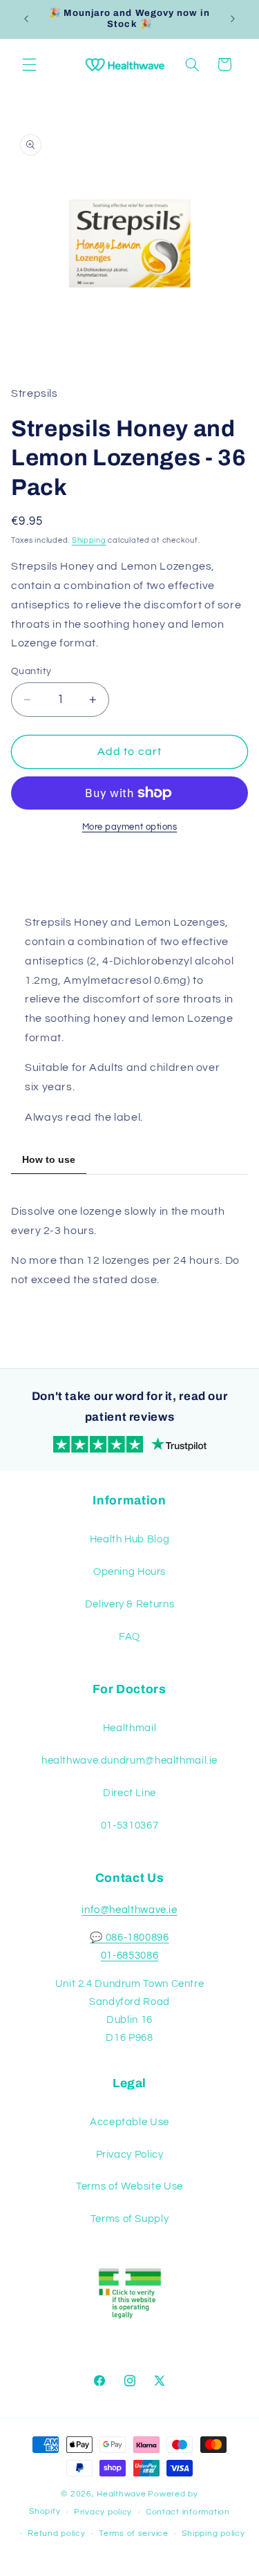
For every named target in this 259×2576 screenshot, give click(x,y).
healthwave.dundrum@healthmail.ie (129, 1761)
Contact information (188, 2512)
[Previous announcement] (26, 19)
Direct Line (129, 1793)
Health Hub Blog (129, 1539)
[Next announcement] (233, 19)
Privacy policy (103, 2512)
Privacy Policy (130, 2155)
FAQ (129, 1637)
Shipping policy (213, 2533)
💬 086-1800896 (129, 1938)
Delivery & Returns (129, 1604)
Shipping (89, 540)
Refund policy (57, 2533)
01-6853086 (129, 1956)
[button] (29, 64)
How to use (49, 1159)
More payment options (130, 827)
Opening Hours (129, 1572)
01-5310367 (129, 1826)
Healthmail (129, 1728)
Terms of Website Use (129, 2186)
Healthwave (121, 2494)
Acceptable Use (129, 2122)
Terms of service (134, 2533)
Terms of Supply (129, 2219)
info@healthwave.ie (129, 1910)
